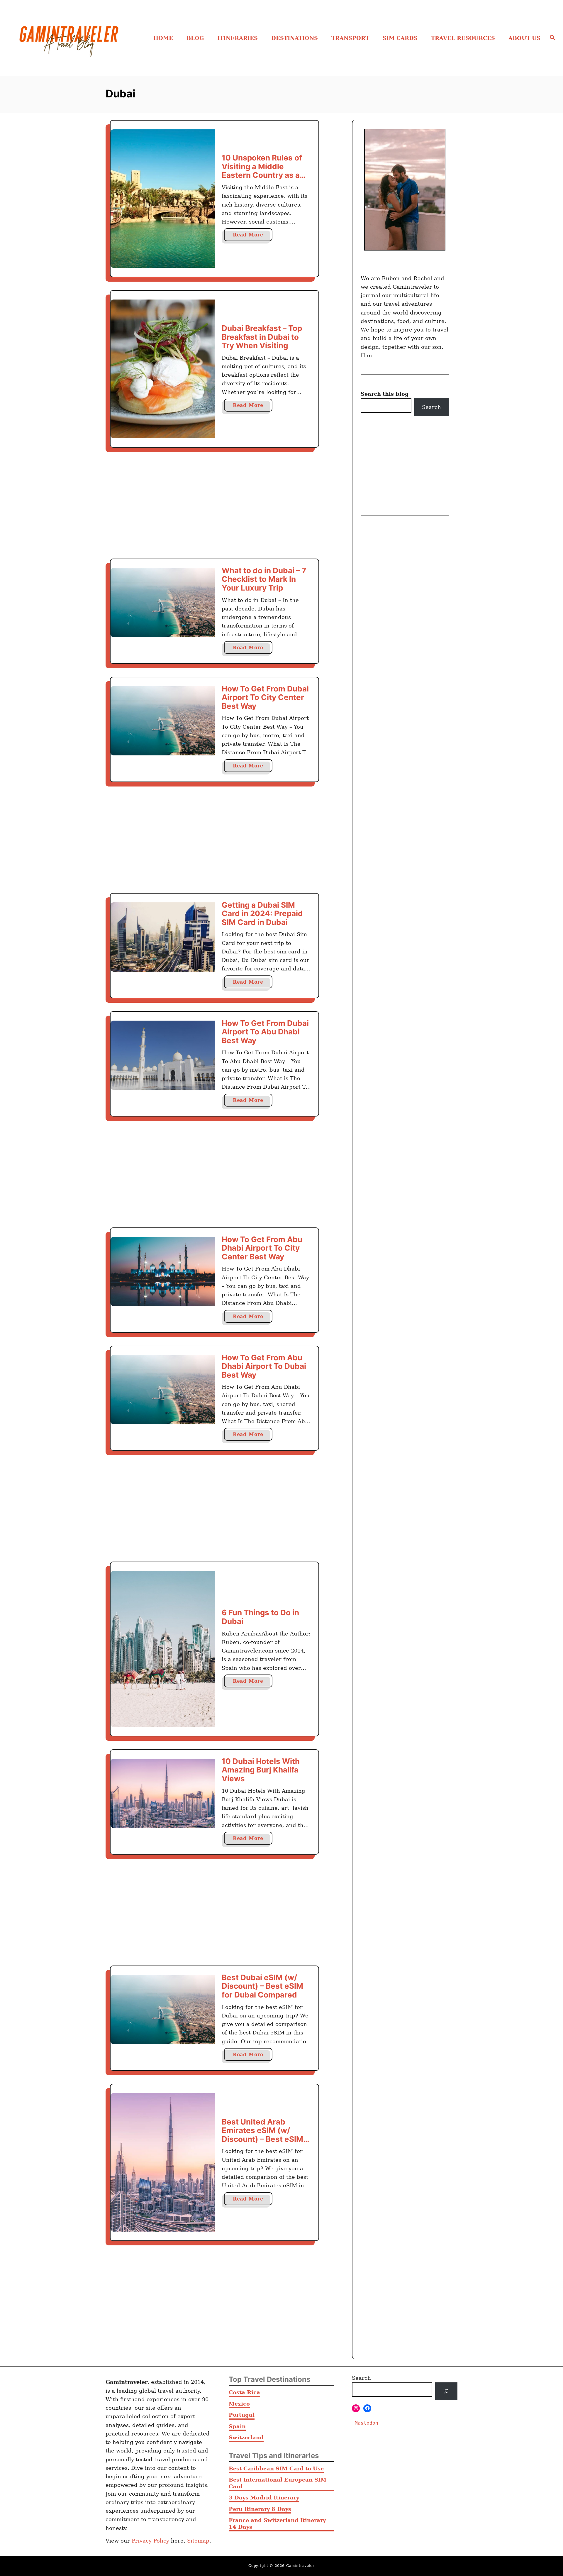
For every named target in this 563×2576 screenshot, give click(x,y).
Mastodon (367, 2423)
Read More (253, 236)
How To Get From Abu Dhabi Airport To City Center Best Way (262, 1248)
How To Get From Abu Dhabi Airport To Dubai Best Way (264, 1366)
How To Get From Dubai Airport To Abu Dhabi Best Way (265, 1032)
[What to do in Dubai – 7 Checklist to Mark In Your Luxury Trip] (163, 603)
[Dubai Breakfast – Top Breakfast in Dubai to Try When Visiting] (163, 369)
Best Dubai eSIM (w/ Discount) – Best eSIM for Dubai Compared (262, 1986)
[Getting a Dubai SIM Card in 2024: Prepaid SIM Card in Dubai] (163, 937)
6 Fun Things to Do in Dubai (260, 1617)
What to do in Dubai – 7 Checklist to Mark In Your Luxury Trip (264, 579)
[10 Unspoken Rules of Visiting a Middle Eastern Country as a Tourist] (163, 199)
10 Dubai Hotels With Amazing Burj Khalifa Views (261, 1770)
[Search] (446, 2391)
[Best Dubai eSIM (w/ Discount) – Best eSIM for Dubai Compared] (163, 2010)
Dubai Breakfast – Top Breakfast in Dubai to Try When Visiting (262, 337)
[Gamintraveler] (80, 38)
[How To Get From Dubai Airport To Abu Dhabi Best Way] (163, 1055)
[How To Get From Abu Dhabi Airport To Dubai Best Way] (163, 1390)
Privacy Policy (150, 2541)
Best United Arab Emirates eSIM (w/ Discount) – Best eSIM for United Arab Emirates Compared (262, 2139)
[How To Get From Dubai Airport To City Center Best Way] (163, 721)
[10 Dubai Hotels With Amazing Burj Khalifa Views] (163, 1793)
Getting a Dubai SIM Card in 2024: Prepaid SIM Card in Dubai (262, 914)
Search (431, 407)
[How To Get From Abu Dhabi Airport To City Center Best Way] (163, 1271)
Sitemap (198, 2541)
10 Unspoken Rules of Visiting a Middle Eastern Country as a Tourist (262, 171)
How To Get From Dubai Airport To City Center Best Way (265, 697)
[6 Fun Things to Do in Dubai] (163, 1649)
